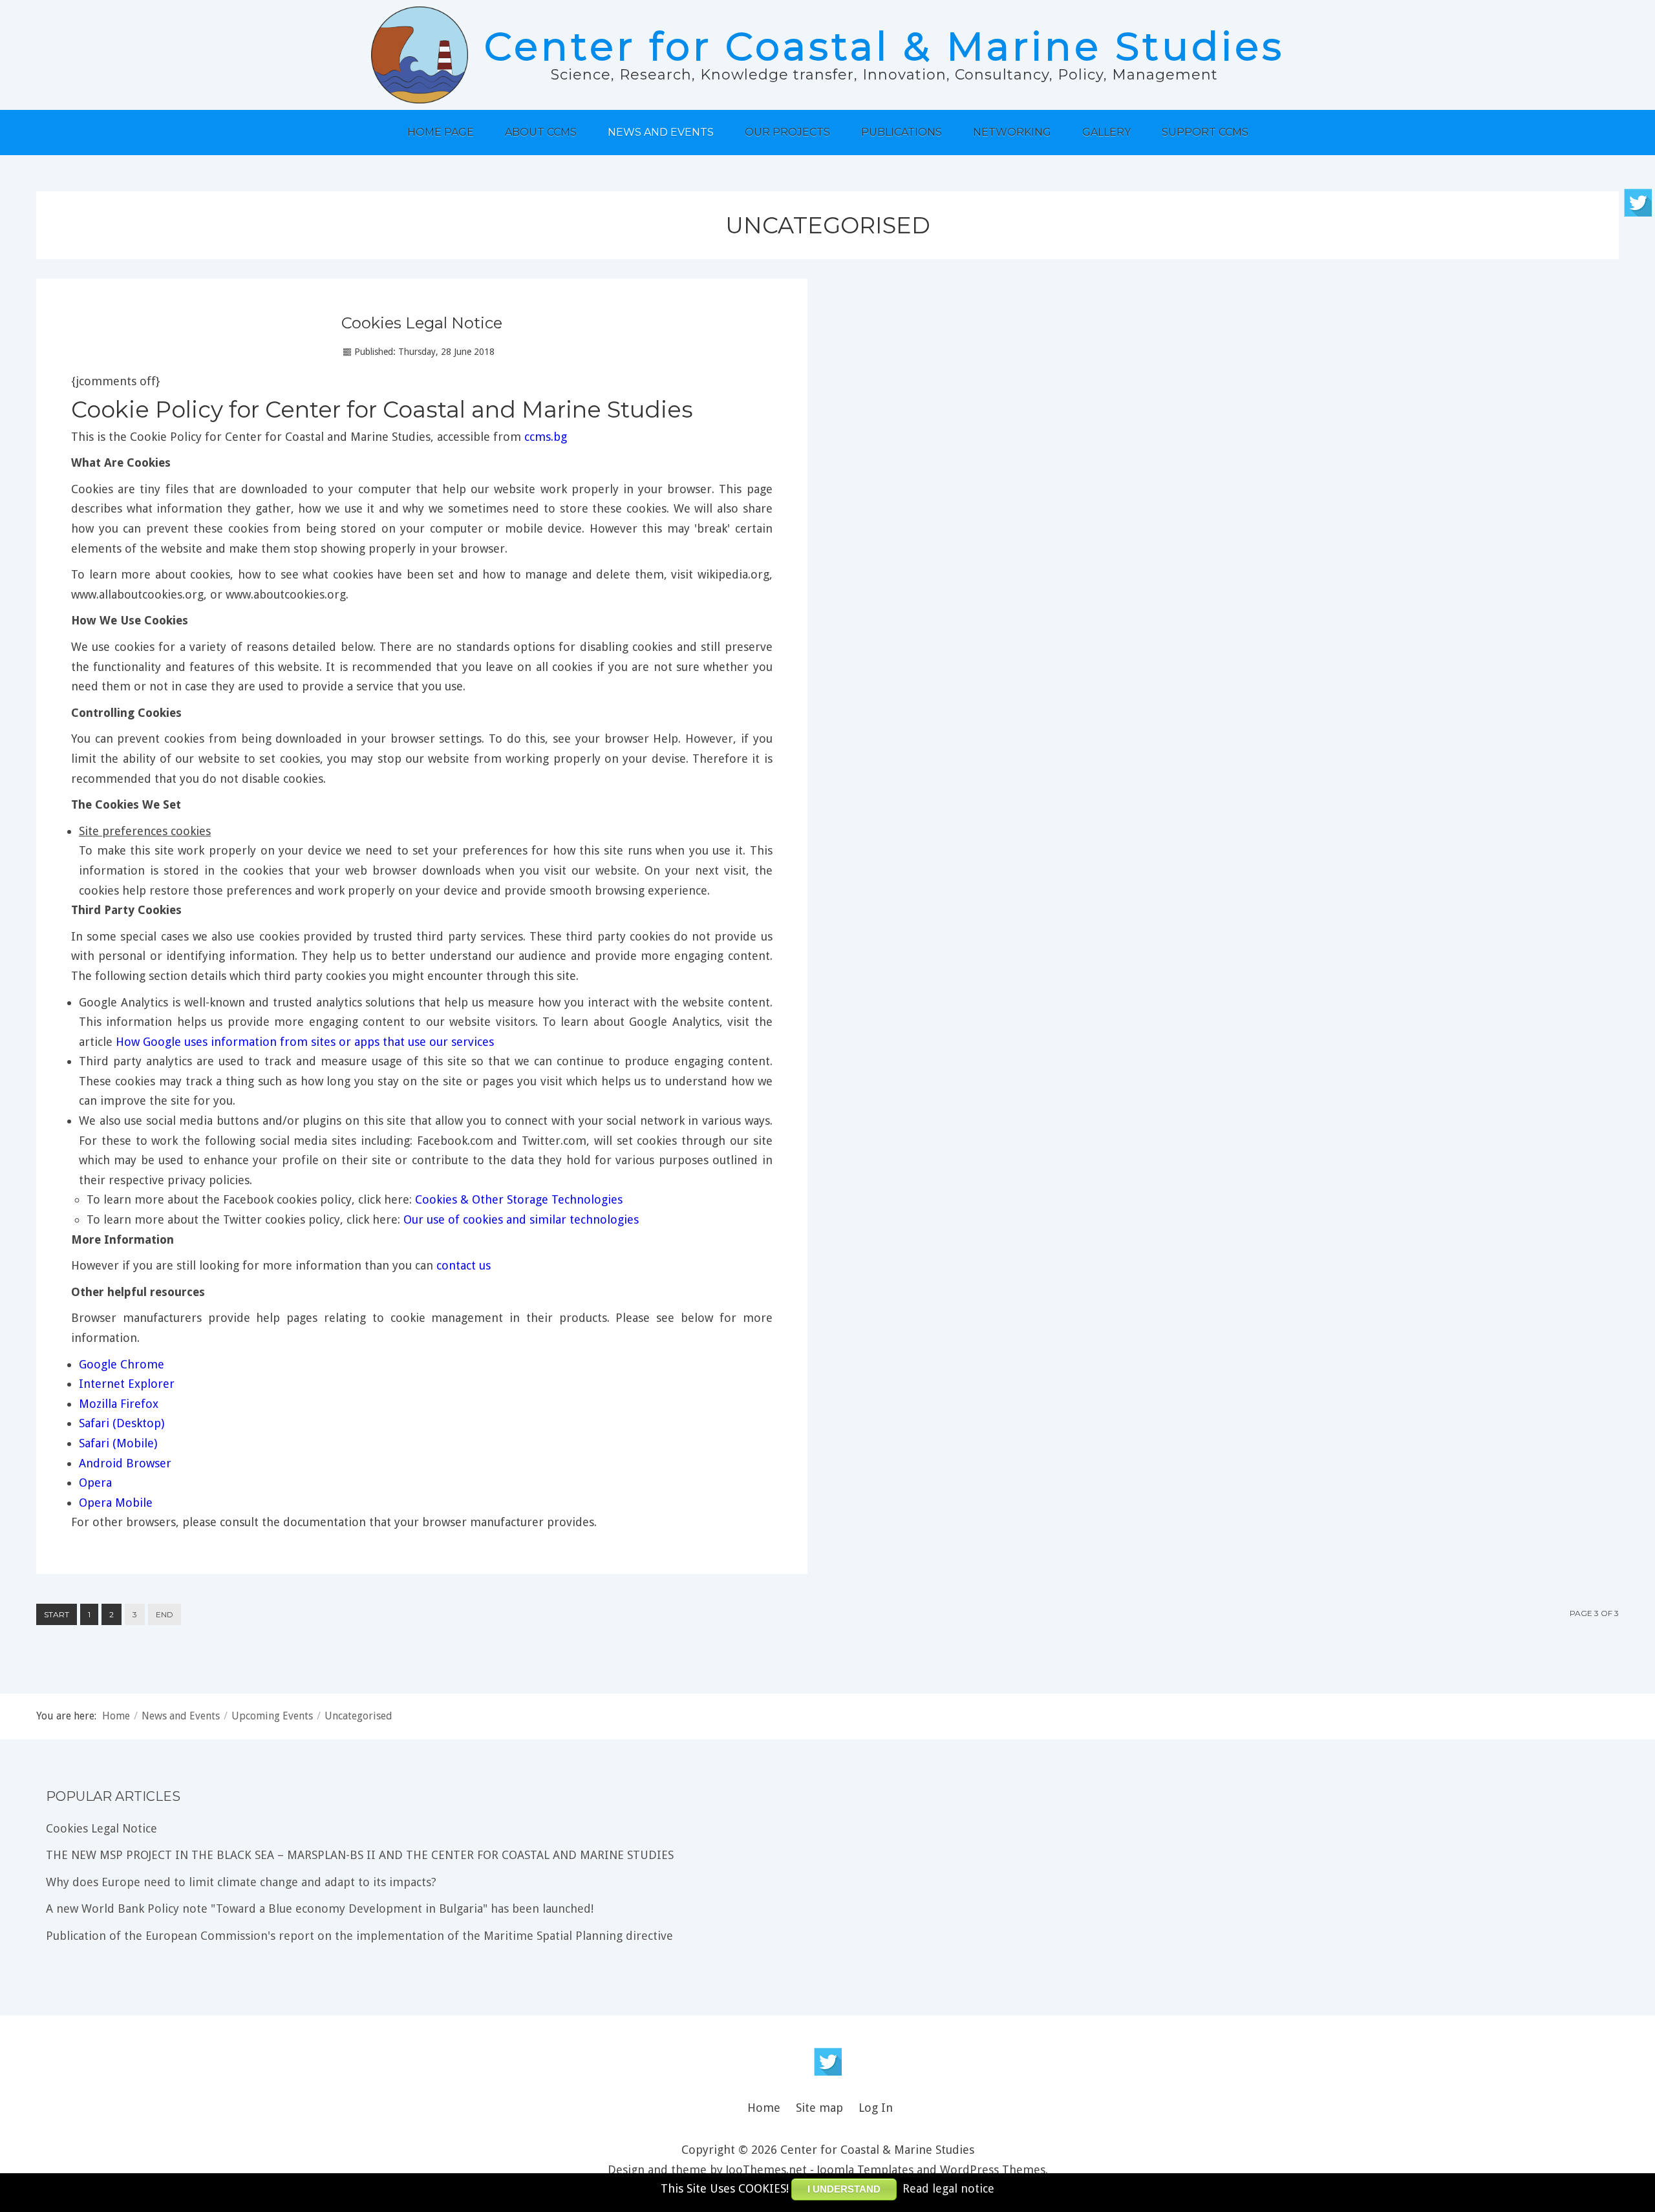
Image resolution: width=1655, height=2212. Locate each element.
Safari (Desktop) (122, 1423)
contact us (464, 1265)
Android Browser (125, 1463)
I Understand (844, 2189)
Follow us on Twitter (828, 2062)
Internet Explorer (127, 1384)
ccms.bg (546, 437)
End (165, 1614)
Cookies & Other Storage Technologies (519, 1199)
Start (57, 1614)
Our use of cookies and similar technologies (521, 1219)
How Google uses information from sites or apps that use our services (305, 1042)
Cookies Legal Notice (422, 323)
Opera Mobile (116, 1503)
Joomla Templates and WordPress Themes (931, 2170)
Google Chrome (122, 1364)
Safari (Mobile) (118, 1443)
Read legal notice (948, 2188)
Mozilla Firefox (119, 1404)
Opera (95, 1483)
